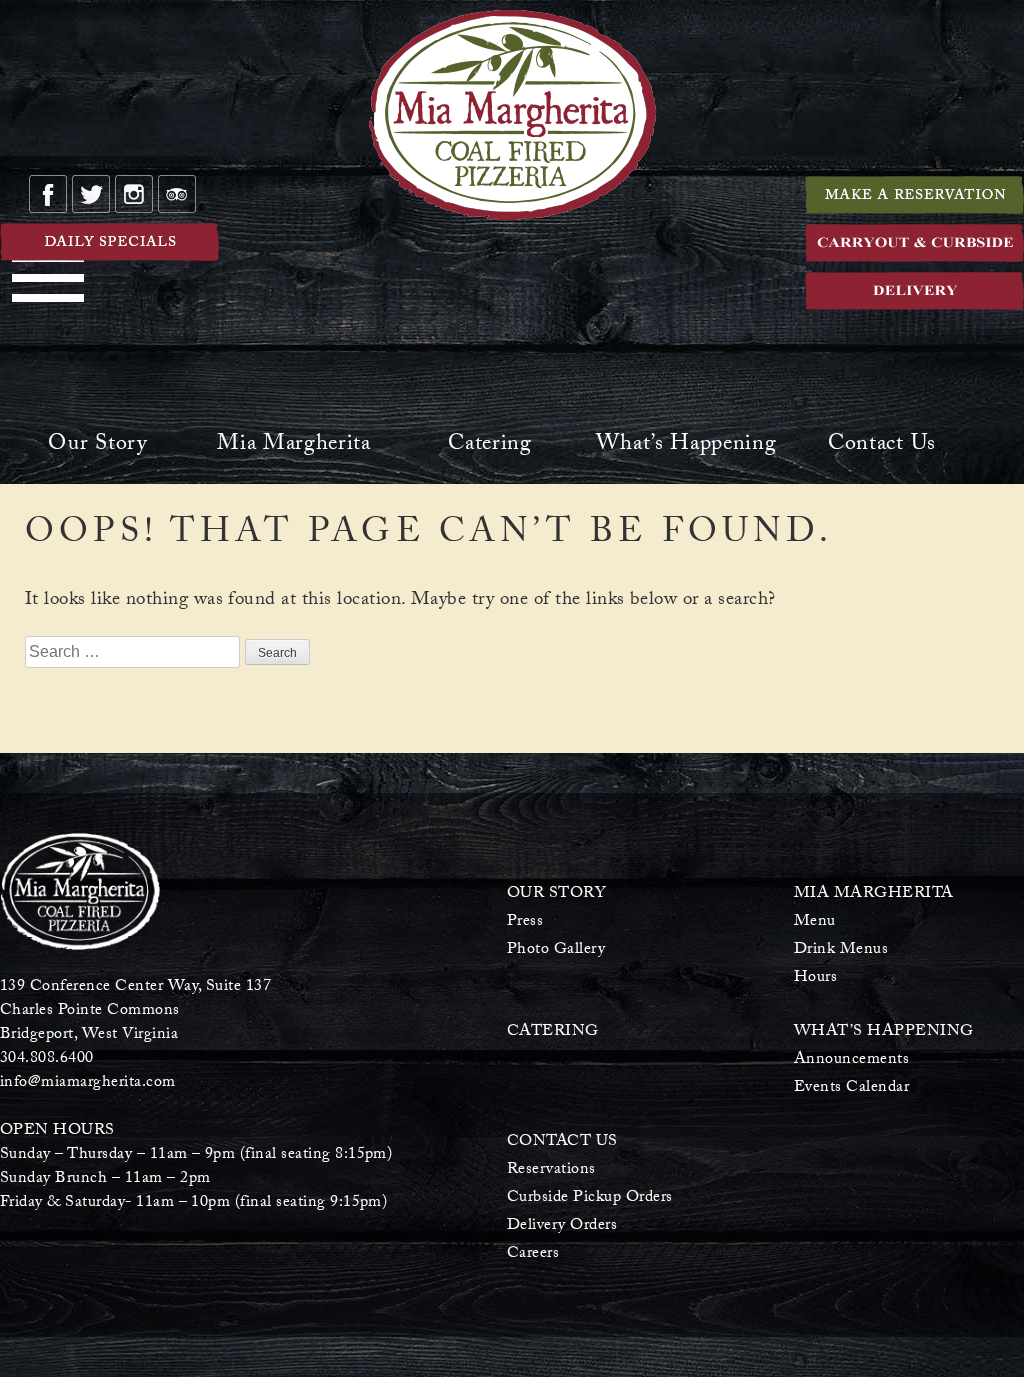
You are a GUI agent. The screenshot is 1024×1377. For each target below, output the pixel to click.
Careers (533, 1254)
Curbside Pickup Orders (590, 1198)
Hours (815, 978)
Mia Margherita (293, 447)
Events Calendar (851, 1088)
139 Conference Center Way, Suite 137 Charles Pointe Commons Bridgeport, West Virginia (135, 1011)
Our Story (97, 447)
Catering (489, 447)
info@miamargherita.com (88, 1083)
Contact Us (882, 447)
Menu (815, 922)
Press (525, 922)
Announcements (851, 1060)
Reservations (551, 1170)
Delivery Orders (562, 1226)
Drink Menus (841, 950)
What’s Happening (686, 447)
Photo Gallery (556, 950)
